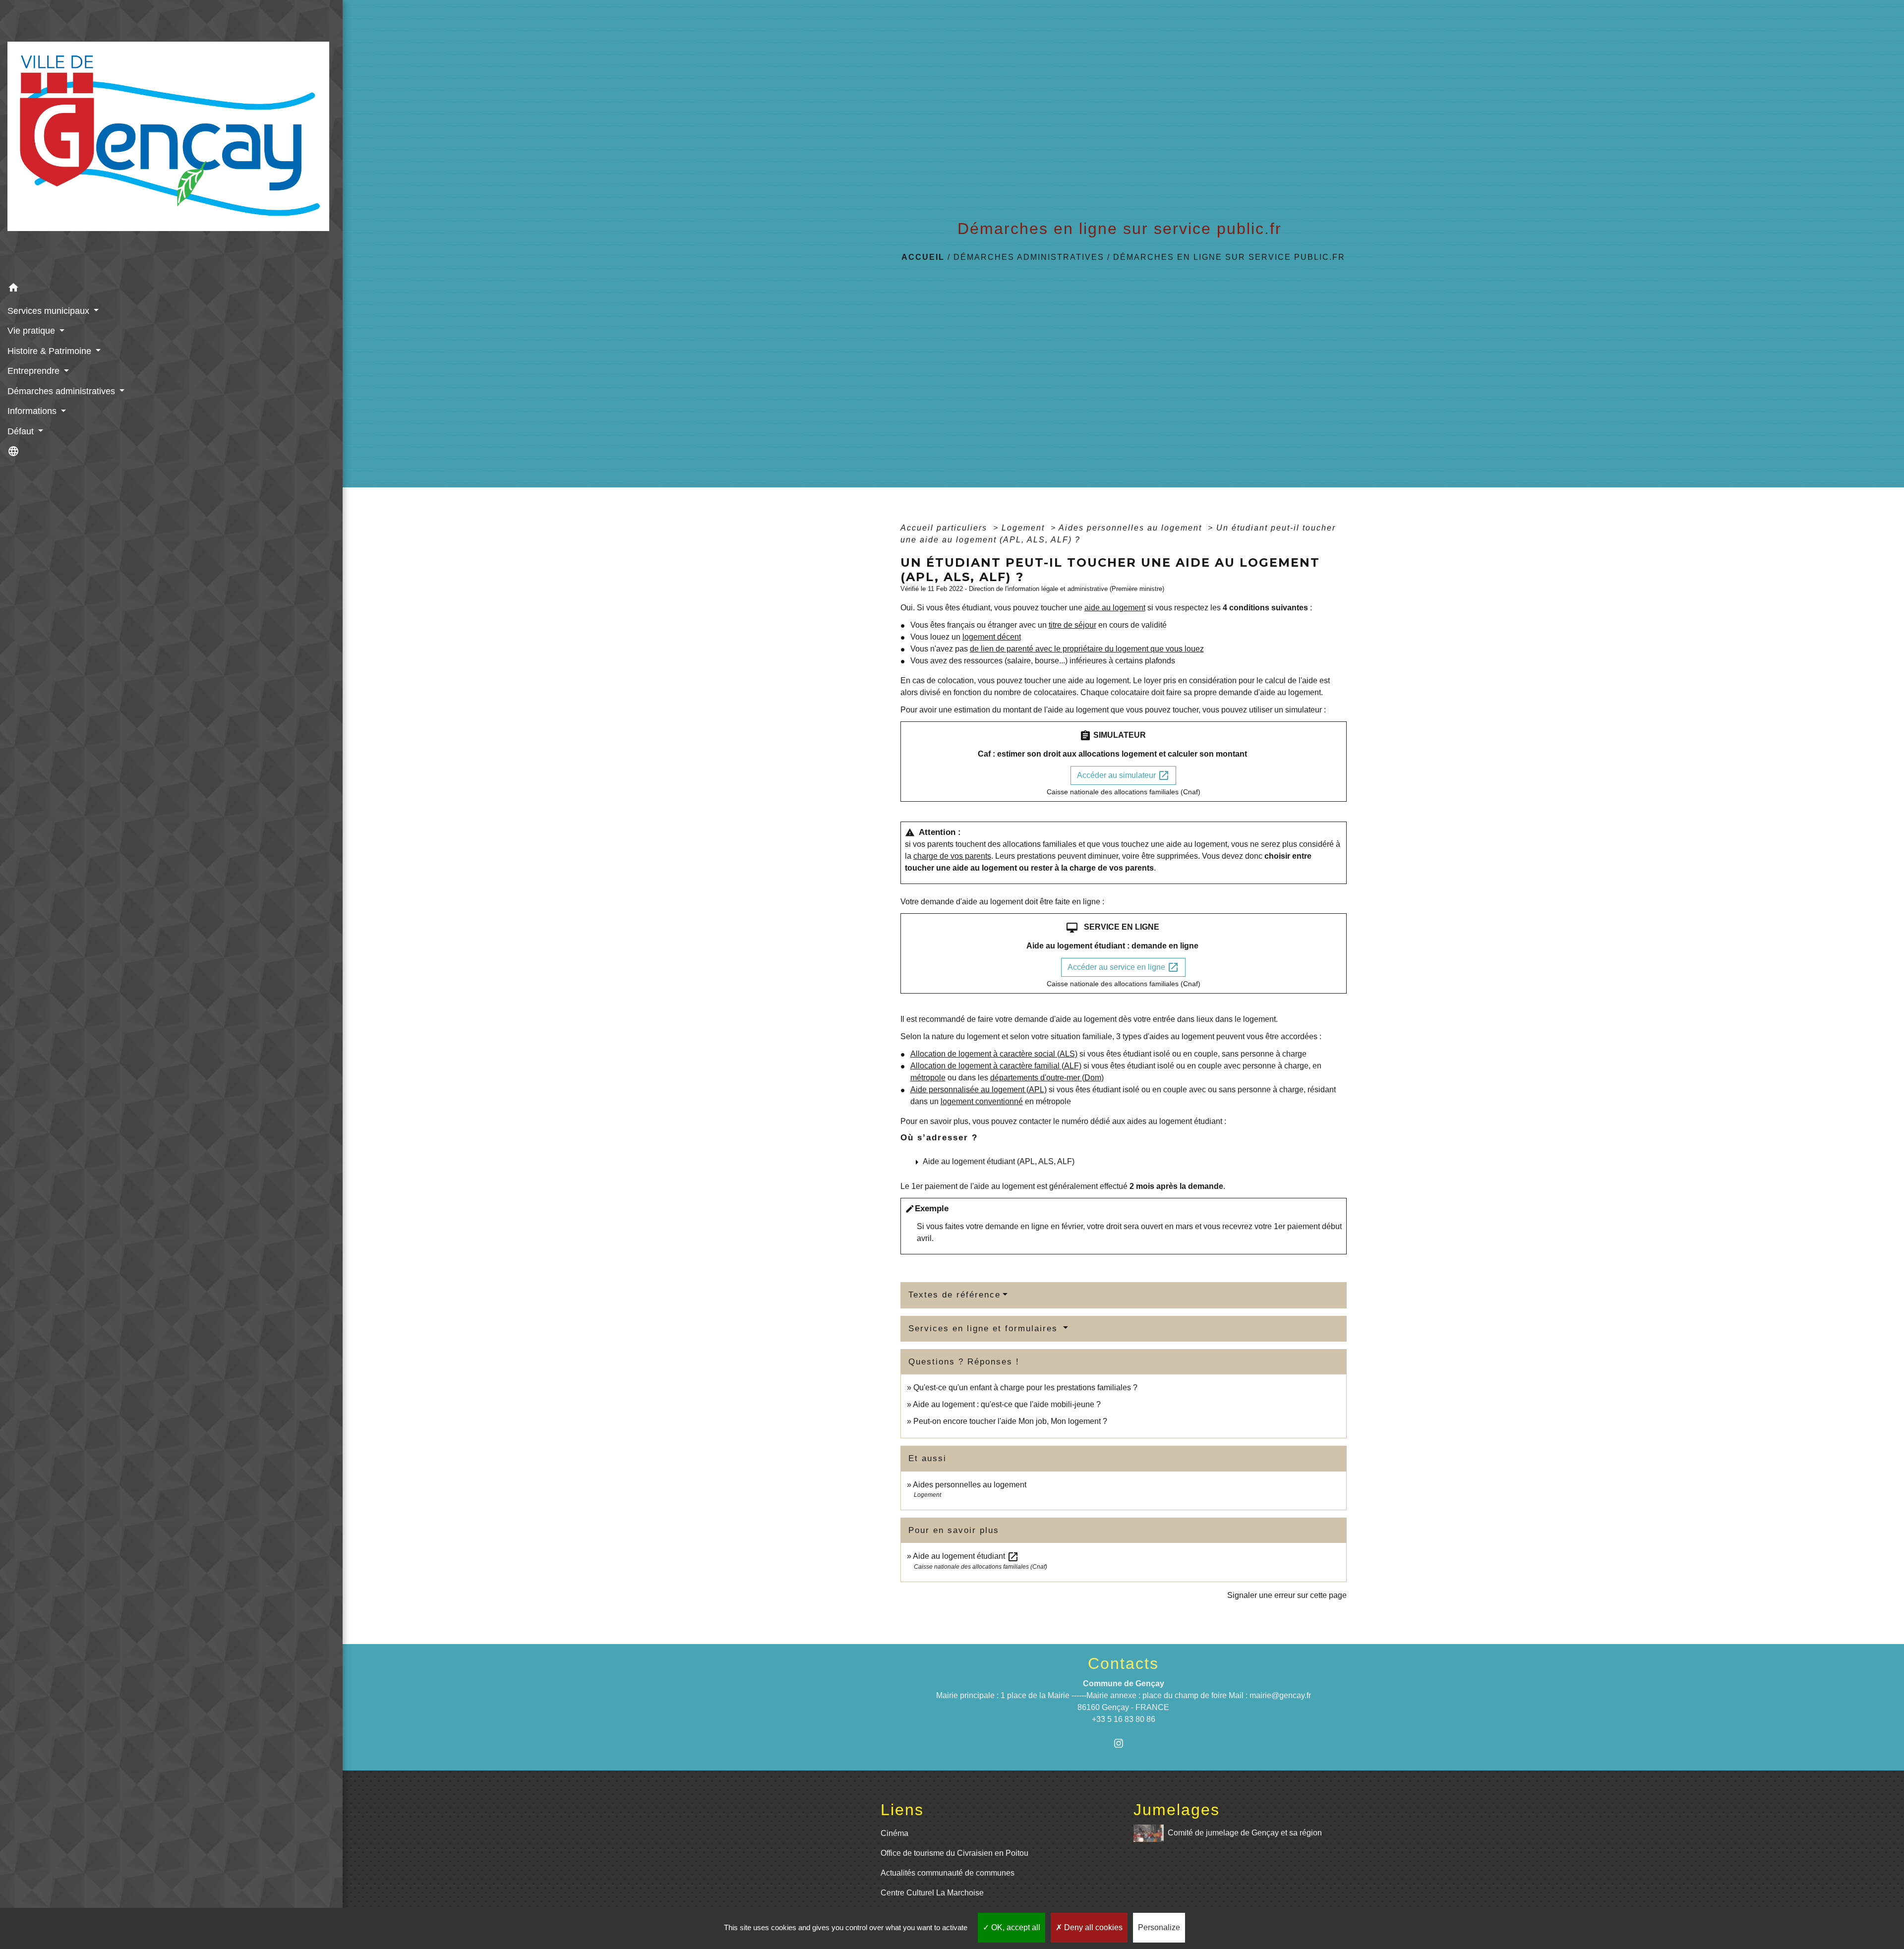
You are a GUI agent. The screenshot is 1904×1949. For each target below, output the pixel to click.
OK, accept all (1015, 1927)
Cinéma (894, 1833)
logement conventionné (982, 1101)
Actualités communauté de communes (948, 1873)
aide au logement (1115, 608)
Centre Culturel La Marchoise (932, 1893)
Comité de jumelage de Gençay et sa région (1245, 1832)
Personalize (1159, 1927)
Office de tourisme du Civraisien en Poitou (954, 1853)
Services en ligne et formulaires (985, 1329)
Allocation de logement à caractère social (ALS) (994, 1054)
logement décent (992, 637)
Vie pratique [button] (32, 331)
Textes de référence (954, 1295)
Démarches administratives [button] (62, 391)
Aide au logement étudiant (966, 1556)
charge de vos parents (952, 856)
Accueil (923, 257)
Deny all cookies (1092, 1927)
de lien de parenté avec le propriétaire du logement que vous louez (1087, 649)
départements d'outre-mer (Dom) (1047, 1078)
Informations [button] (33, 411)
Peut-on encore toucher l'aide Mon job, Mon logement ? (1010, 1421)
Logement (1025, 528)
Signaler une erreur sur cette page (1287, 1595)
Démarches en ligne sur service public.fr (1229, 257)
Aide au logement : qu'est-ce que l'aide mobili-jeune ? (1007, 1404)
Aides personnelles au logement (1132, 528)
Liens (902, 1810)
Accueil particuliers (945, 528)
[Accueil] (171, 139)
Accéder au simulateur (1123, 775)
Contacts (1123, 1663)
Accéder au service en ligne (1123, 967)
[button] (171, 289)
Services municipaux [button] (50, 311)
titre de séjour (1072, 625)
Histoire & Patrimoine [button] (51, 351)
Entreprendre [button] (35, 371)
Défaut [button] (22, 431)
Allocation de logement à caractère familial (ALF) (996, 1066)
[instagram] (1123, 1743)
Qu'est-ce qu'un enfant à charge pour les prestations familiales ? (1025, 1388)
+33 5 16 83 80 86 (1124, 1719)
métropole (928, 1078)
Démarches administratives (1029, 257)
